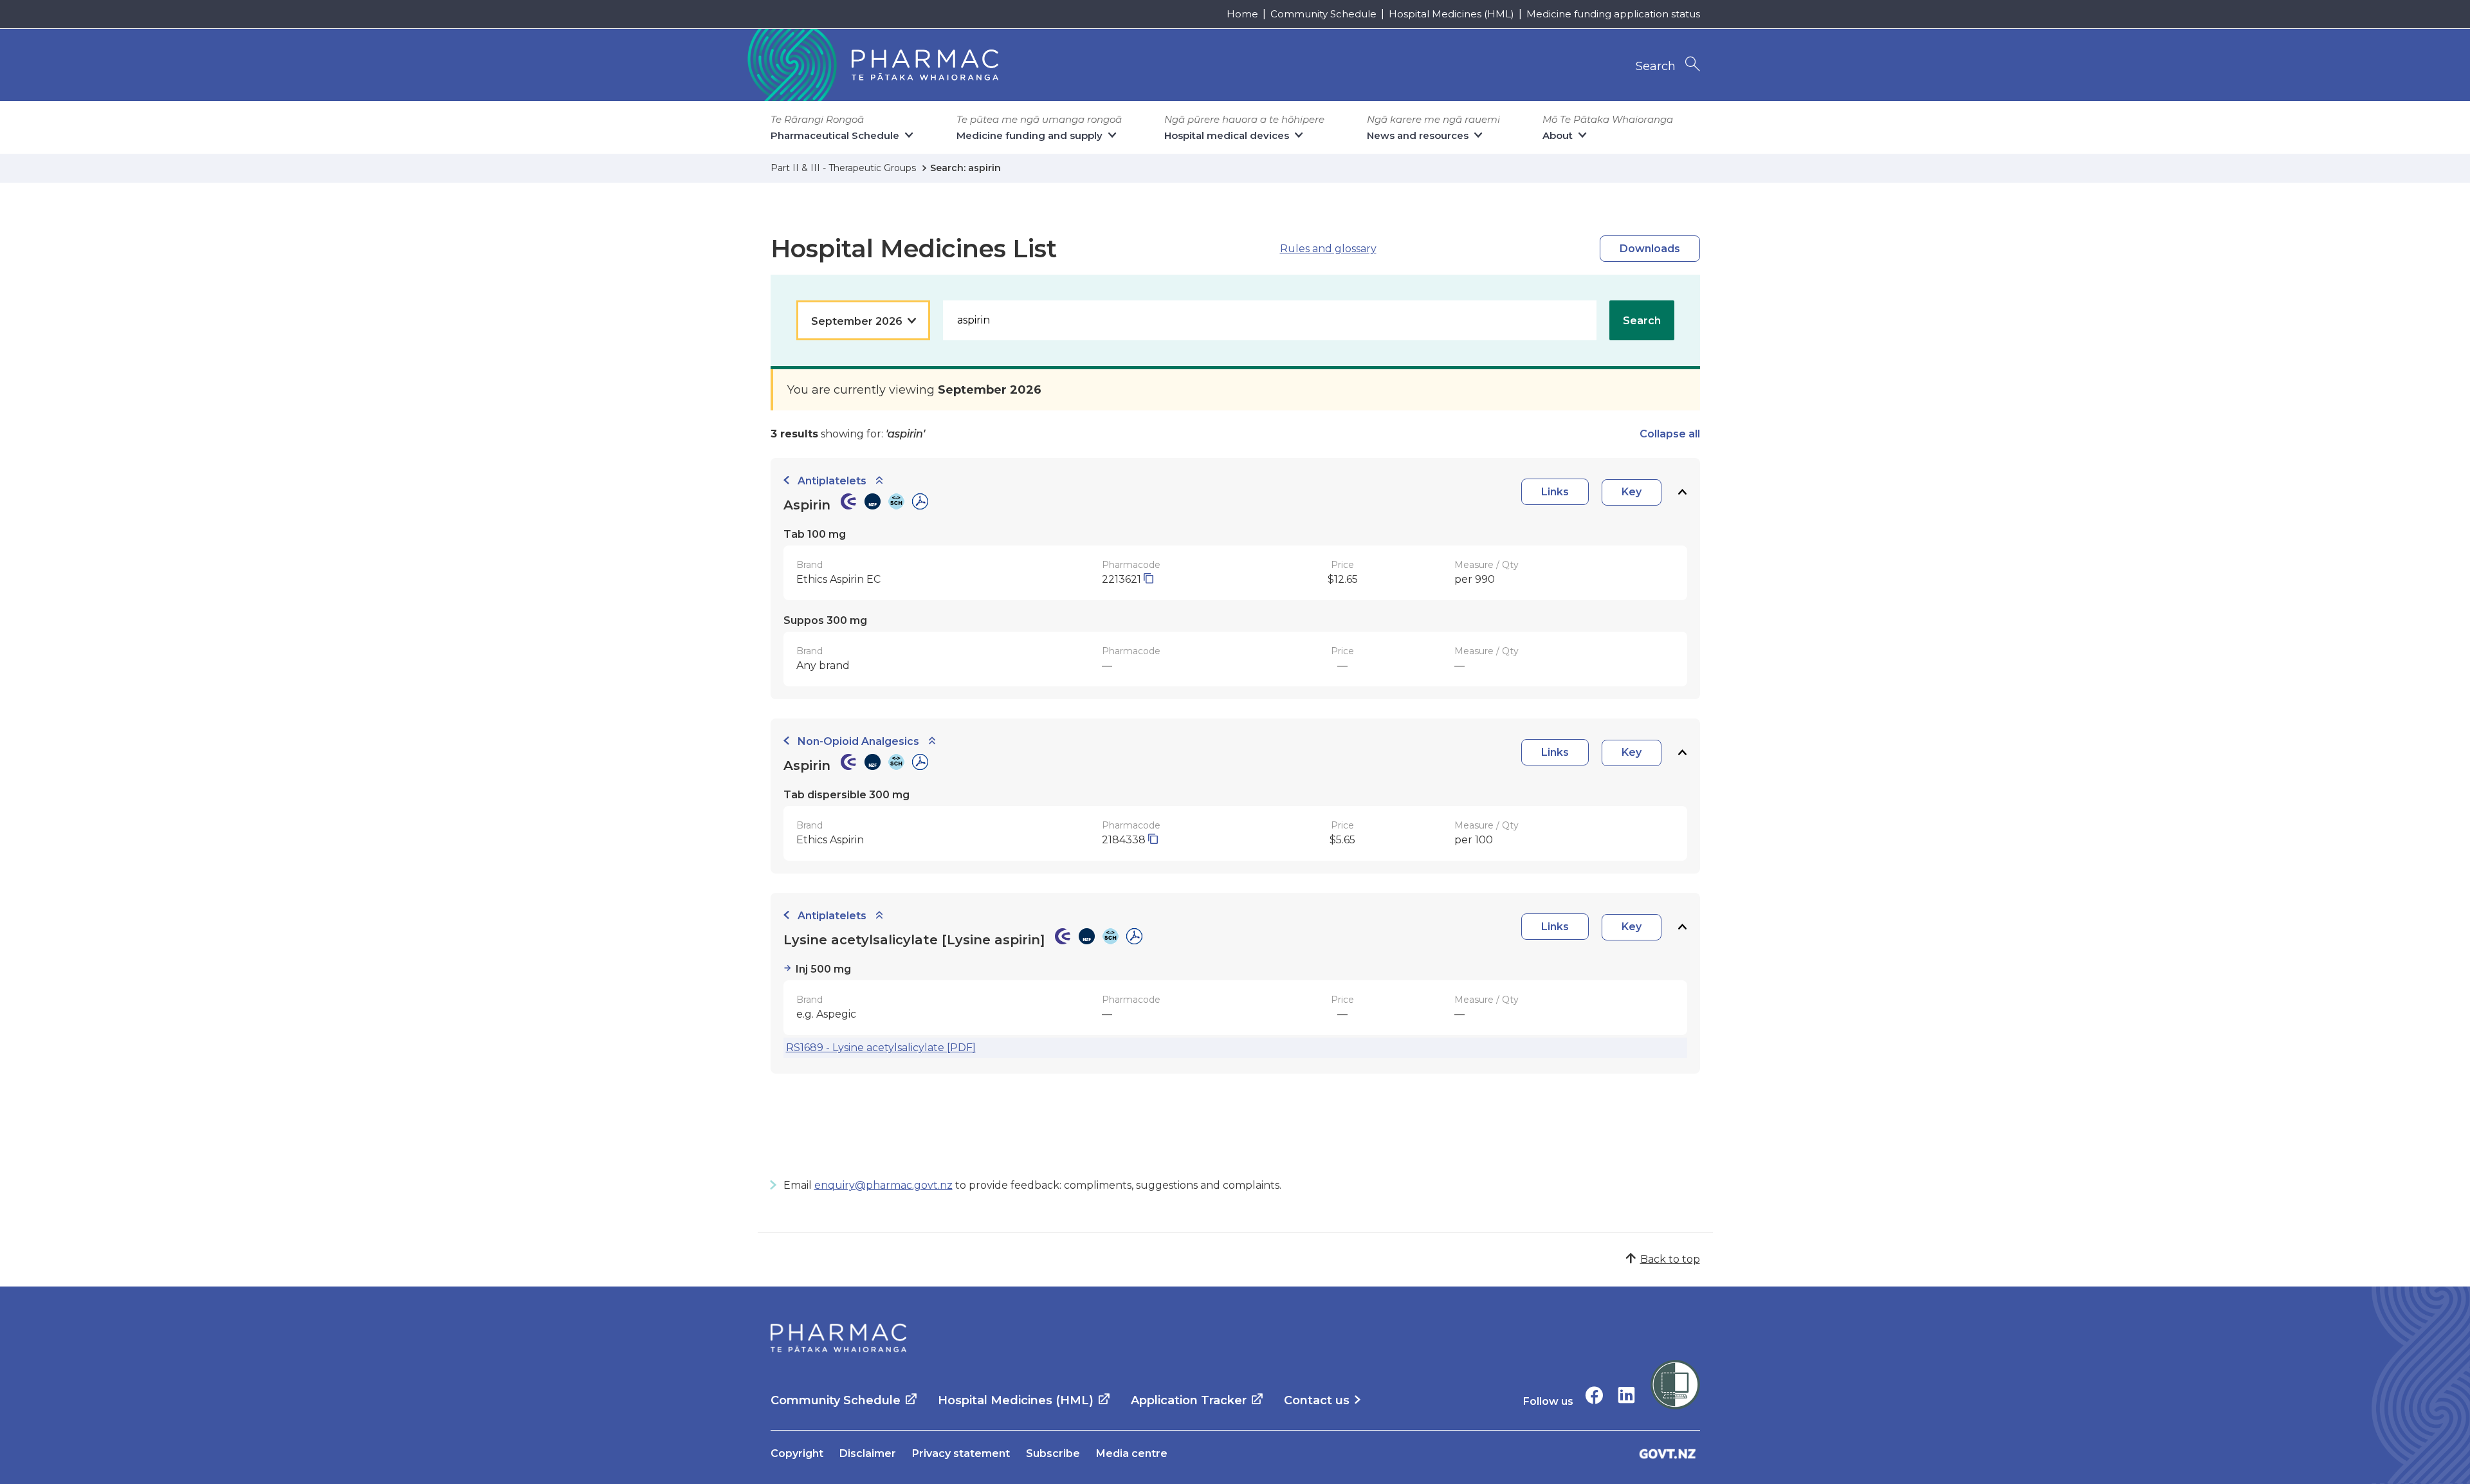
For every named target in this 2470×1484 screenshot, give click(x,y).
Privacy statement (961, 1453)
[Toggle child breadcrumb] (879, 481)
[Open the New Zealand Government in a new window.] (1668, 1453)
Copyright (797, 1453)
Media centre (1132, 1453)
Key (1632, 492)
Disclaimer (868, 1453)
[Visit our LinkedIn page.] (1626, 1395)
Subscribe (1053, 1453)
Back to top (1670, 1259)
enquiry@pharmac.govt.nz (883, 1185)
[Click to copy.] (1148, 579)
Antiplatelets (832, 481)
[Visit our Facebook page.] (1594, 1395)
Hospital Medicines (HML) (1451, 14)
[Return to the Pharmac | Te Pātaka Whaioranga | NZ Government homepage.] (872, 65)
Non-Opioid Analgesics (858, 741)
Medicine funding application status (1613, 14)
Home (1242, 14)
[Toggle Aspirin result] (1682, 492)
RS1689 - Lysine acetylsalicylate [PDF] (881, 1048)
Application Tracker (1189, 1400)
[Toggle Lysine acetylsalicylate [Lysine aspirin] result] (1682, 927)
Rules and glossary (1328, 249)
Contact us (1317, 1400)
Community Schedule (1323, 14)
